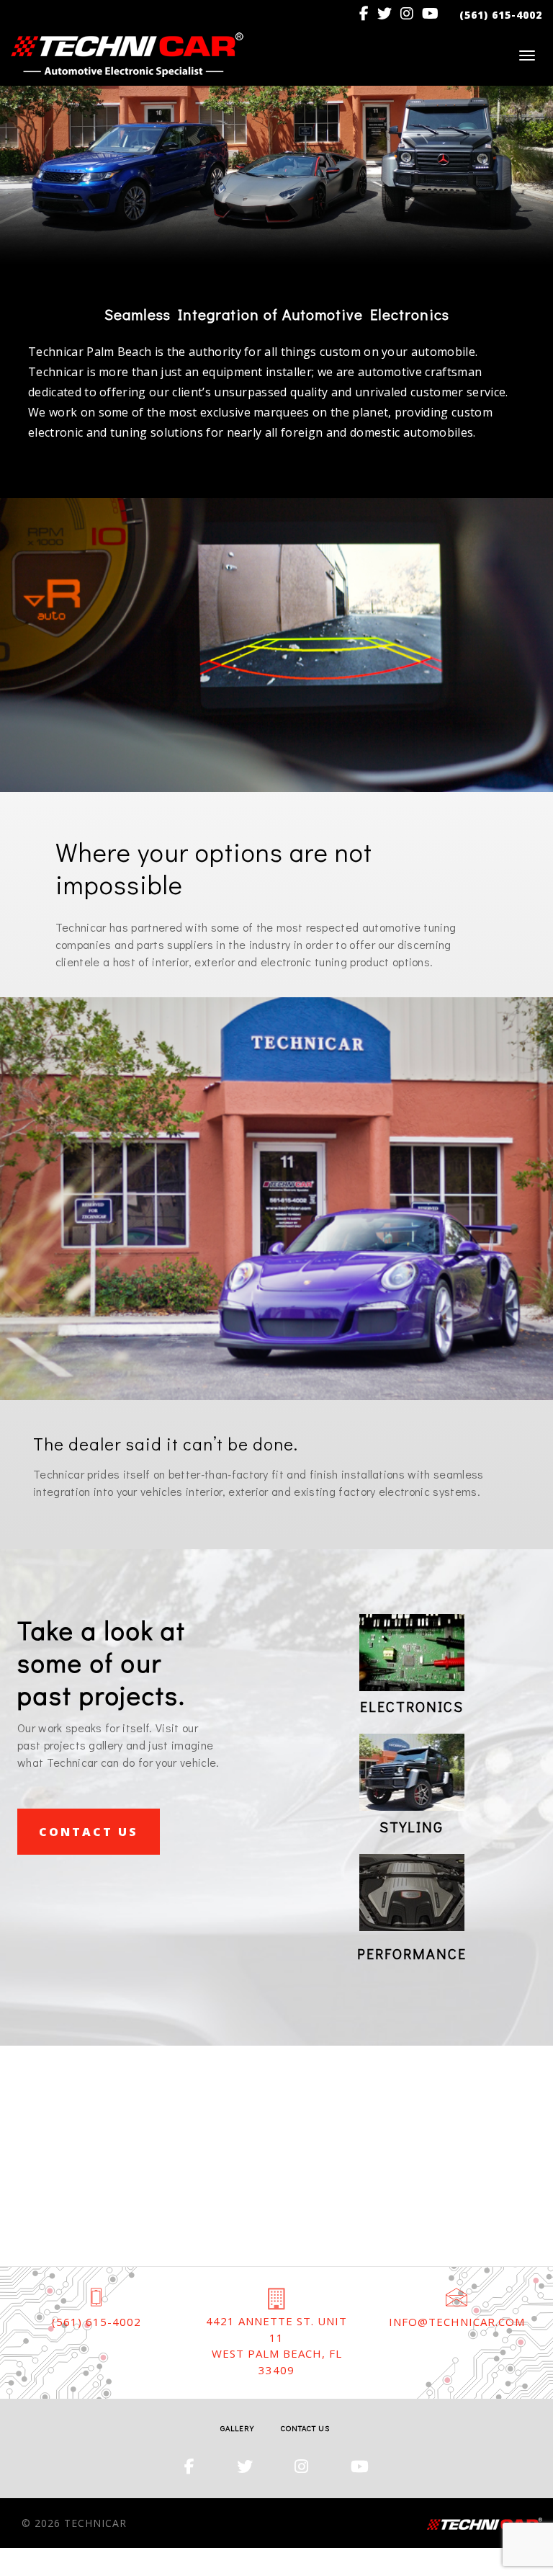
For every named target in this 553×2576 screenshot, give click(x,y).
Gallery (237, 2428)
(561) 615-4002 (96, 2322)
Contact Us (89, 1832)
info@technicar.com (457, 2322)
